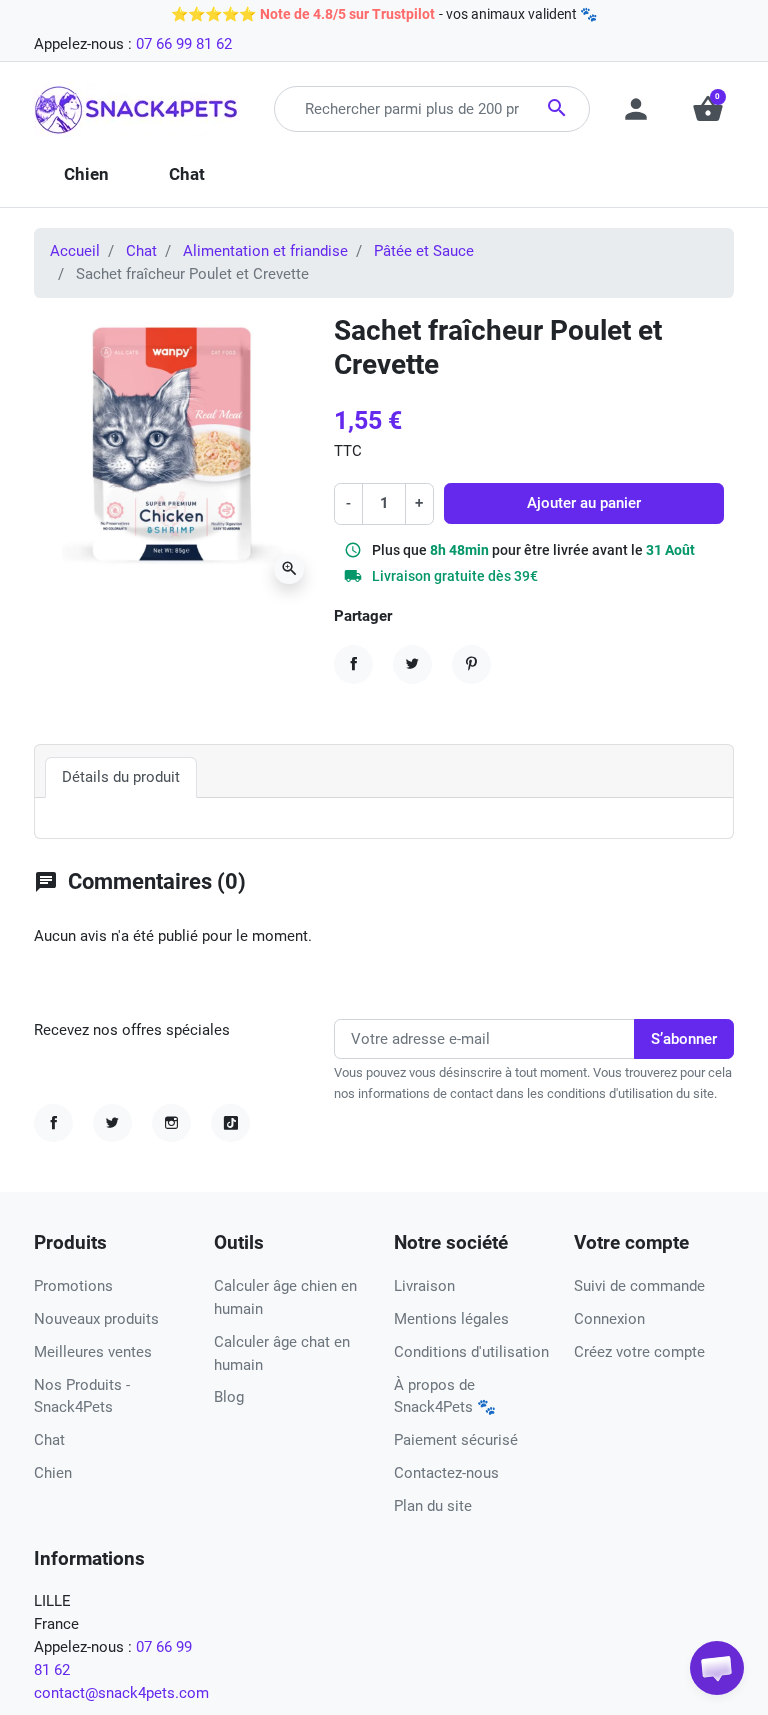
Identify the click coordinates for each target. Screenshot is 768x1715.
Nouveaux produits (96, 1319)
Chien (53, 1473)
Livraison (424, 1286)
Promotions (73, 1286)
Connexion (609, 1319)
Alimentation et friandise (265, 251)
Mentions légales (451, 1319)
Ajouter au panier (584, 503)
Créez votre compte (639, 1352)
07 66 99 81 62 (184, 44)
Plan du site (433, 1506)
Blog (229, 1397)
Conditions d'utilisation (471, 1352)
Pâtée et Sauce (424, 251)
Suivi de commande (639, 1286)
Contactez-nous (446, 1473)
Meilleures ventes (93, 1352)
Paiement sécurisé (456, 1440)
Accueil (75, 251)
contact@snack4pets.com (121, 1693)
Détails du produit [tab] (121, 777)
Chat (141, 251)
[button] (717, 1668)
